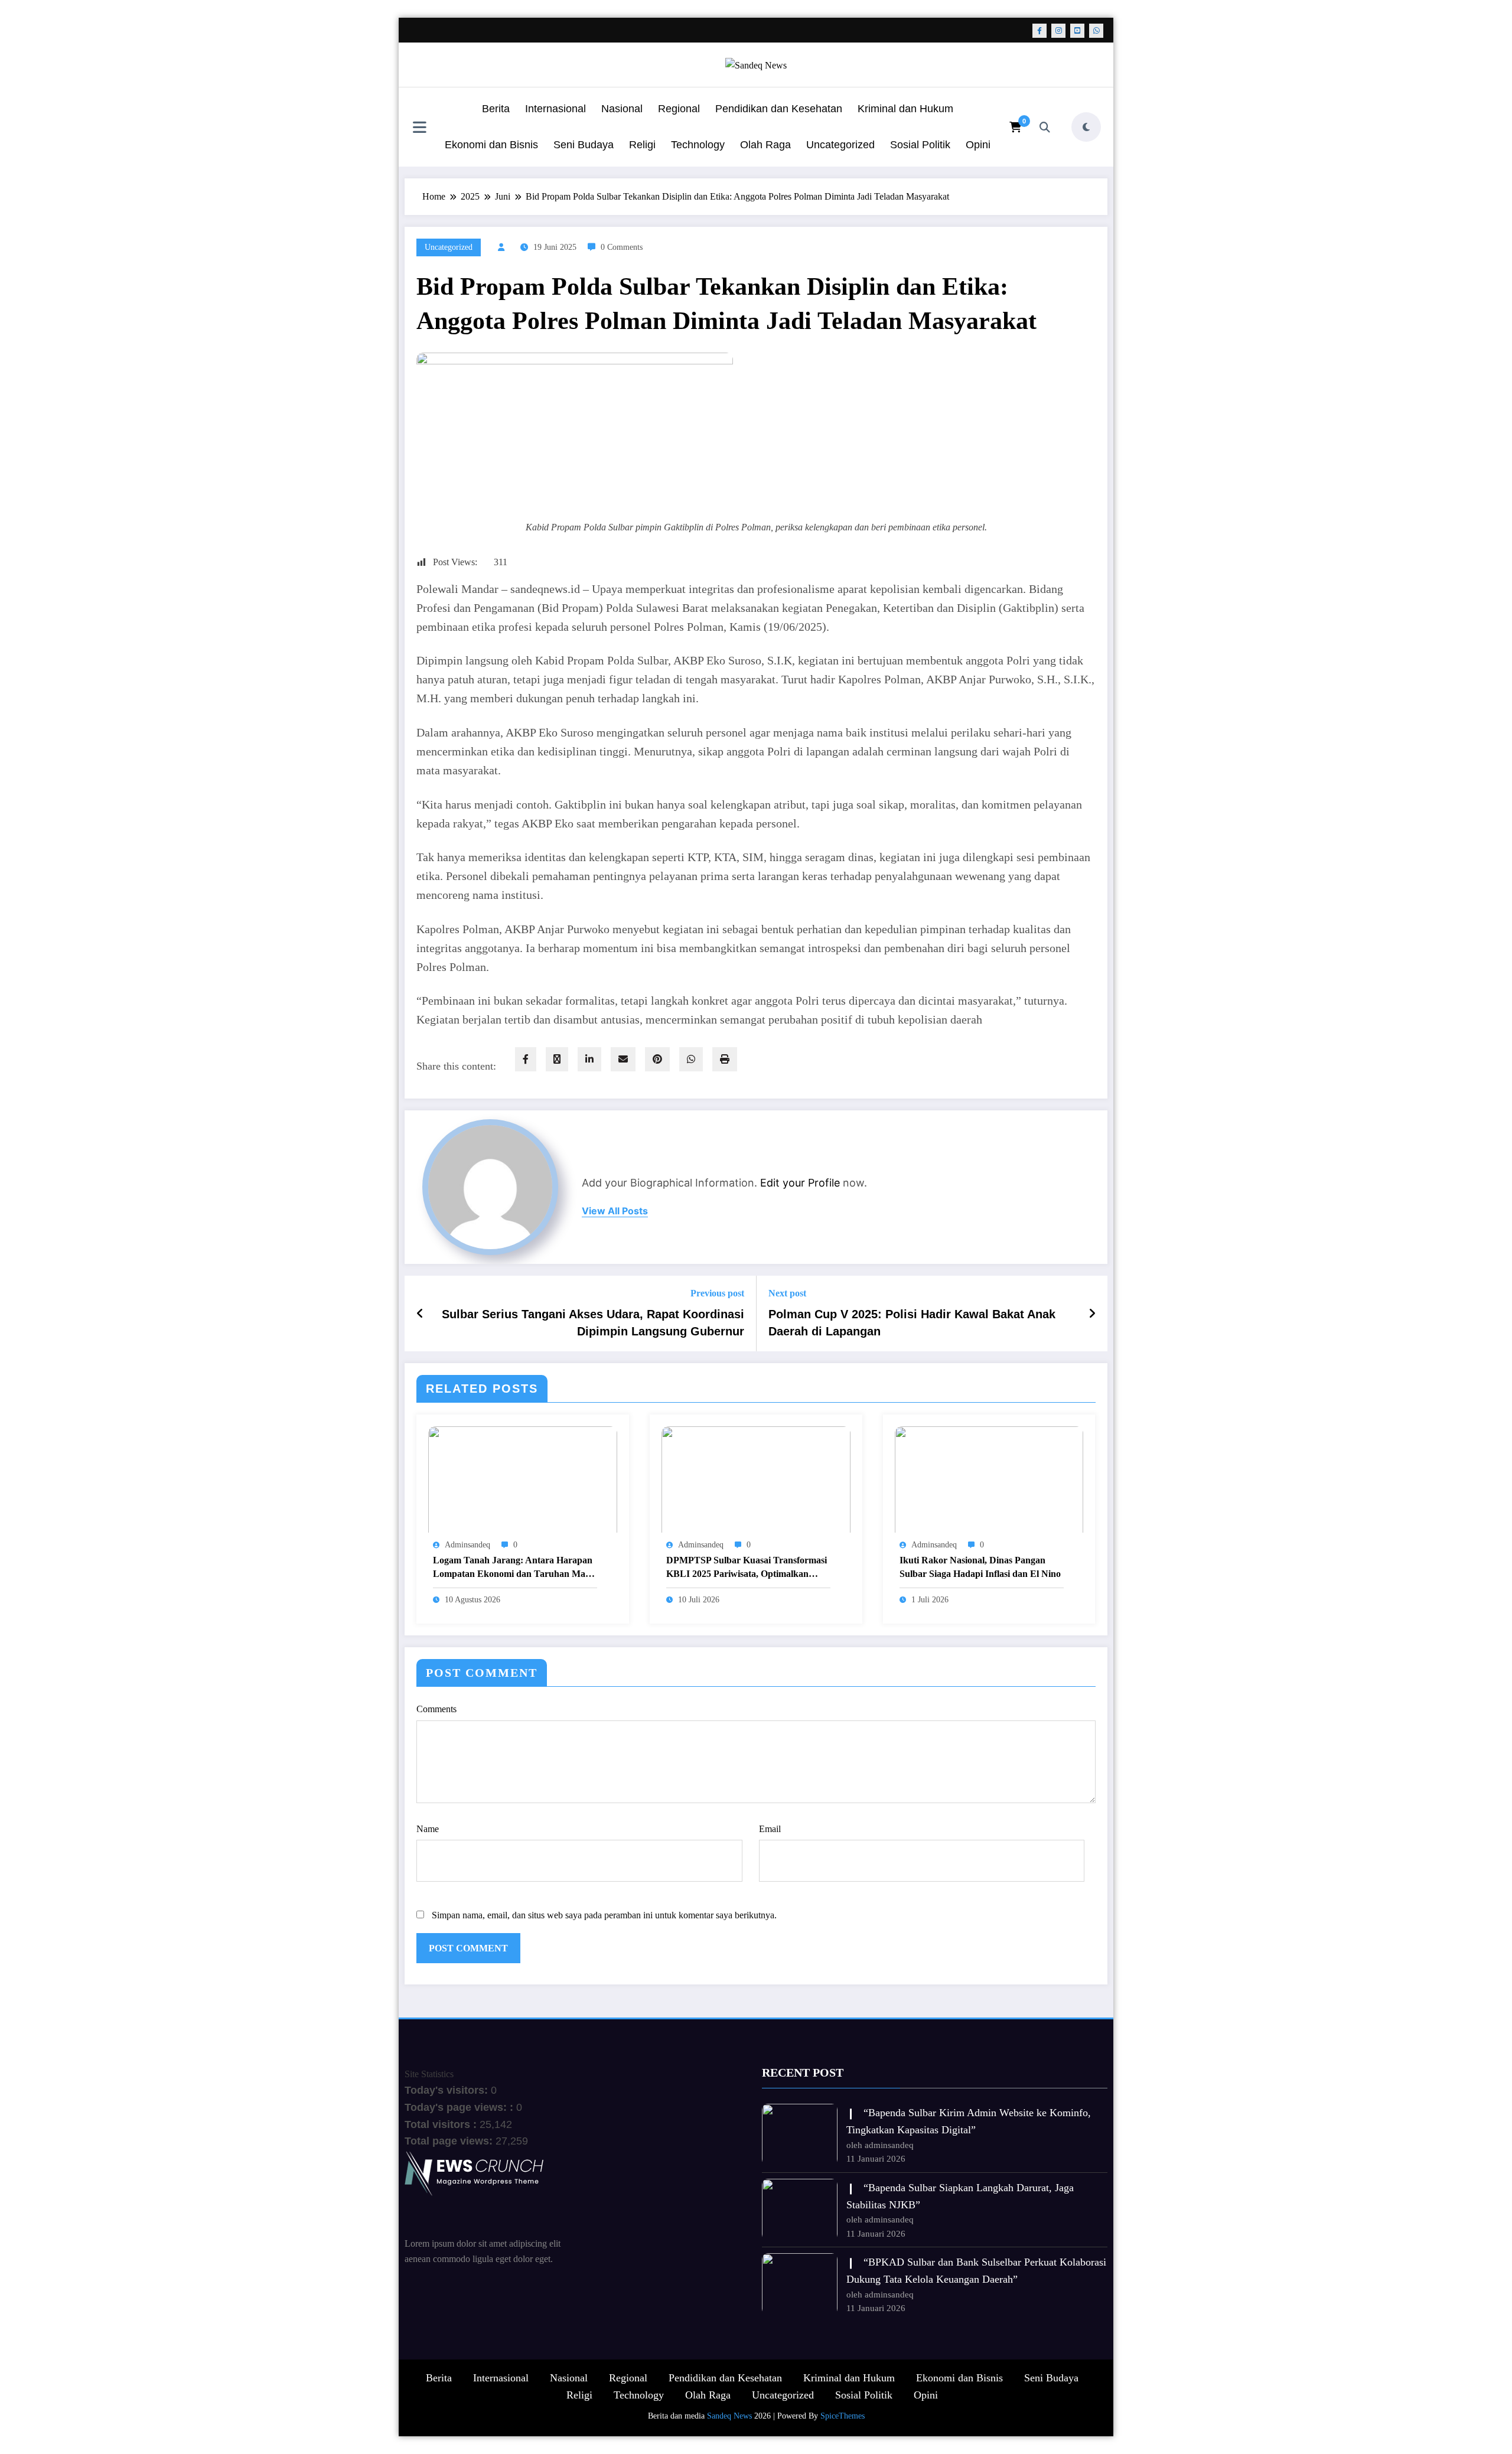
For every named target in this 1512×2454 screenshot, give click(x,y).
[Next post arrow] (1092, 1314)
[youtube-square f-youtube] (1077, 31)
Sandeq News (729, 2416)
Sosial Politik (920, 145)
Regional (679, 109)
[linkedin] (589, 1059)
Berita (496, 109)
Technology (698, 145)
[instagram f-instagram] (1058, 31)
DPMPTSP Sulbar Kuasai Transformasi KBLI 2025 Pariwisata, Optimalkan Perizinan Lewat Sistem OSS (747, 1568)
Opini (978, 145)
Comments (436, 1709)
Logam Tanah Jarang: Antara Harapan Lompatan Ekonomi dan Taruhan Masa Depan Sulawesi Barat (513, 1568)
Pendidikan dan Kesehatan (779, 109)
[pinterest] (657, 1059)
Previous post (717, 1293)
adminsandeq (467, 1545)
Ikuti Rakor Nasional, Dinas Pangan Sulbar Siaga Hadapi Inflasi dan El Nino (980, 1567)
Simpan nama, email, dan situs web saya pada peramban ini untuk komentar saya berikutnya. (604, 1915)
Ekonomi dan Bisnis (491, 145)
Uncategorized (840, 145)
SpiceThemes (843, 2416)
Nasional (622, 109)
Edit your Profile (800, 1183)
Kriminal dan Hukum (905, 109)
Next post (787, 1293)
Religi (642, 145)
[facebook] (526, 1059)
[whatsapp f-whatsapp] (1096, 31)
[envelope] (623, 1059)
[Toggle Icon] (419, 128)
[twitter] (557, 1059)
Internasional (555, 109)
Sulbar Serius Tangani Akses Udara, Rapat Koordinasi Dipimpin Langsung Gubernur (593, 1322)
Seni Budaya (584, 145)
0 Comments (622, 247)
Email (770, 1829)
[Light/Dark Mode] (1086, 127)
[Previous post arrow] (420, 1314)
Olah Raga (765, 145)
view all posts (615, 1211)
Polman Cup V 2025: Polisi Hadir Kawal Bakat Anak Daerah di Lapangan (912, 1322)
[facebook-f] (1039, 31)
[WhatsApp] (691, 1059)
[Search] (1045, 127)
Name (428, 1829)
